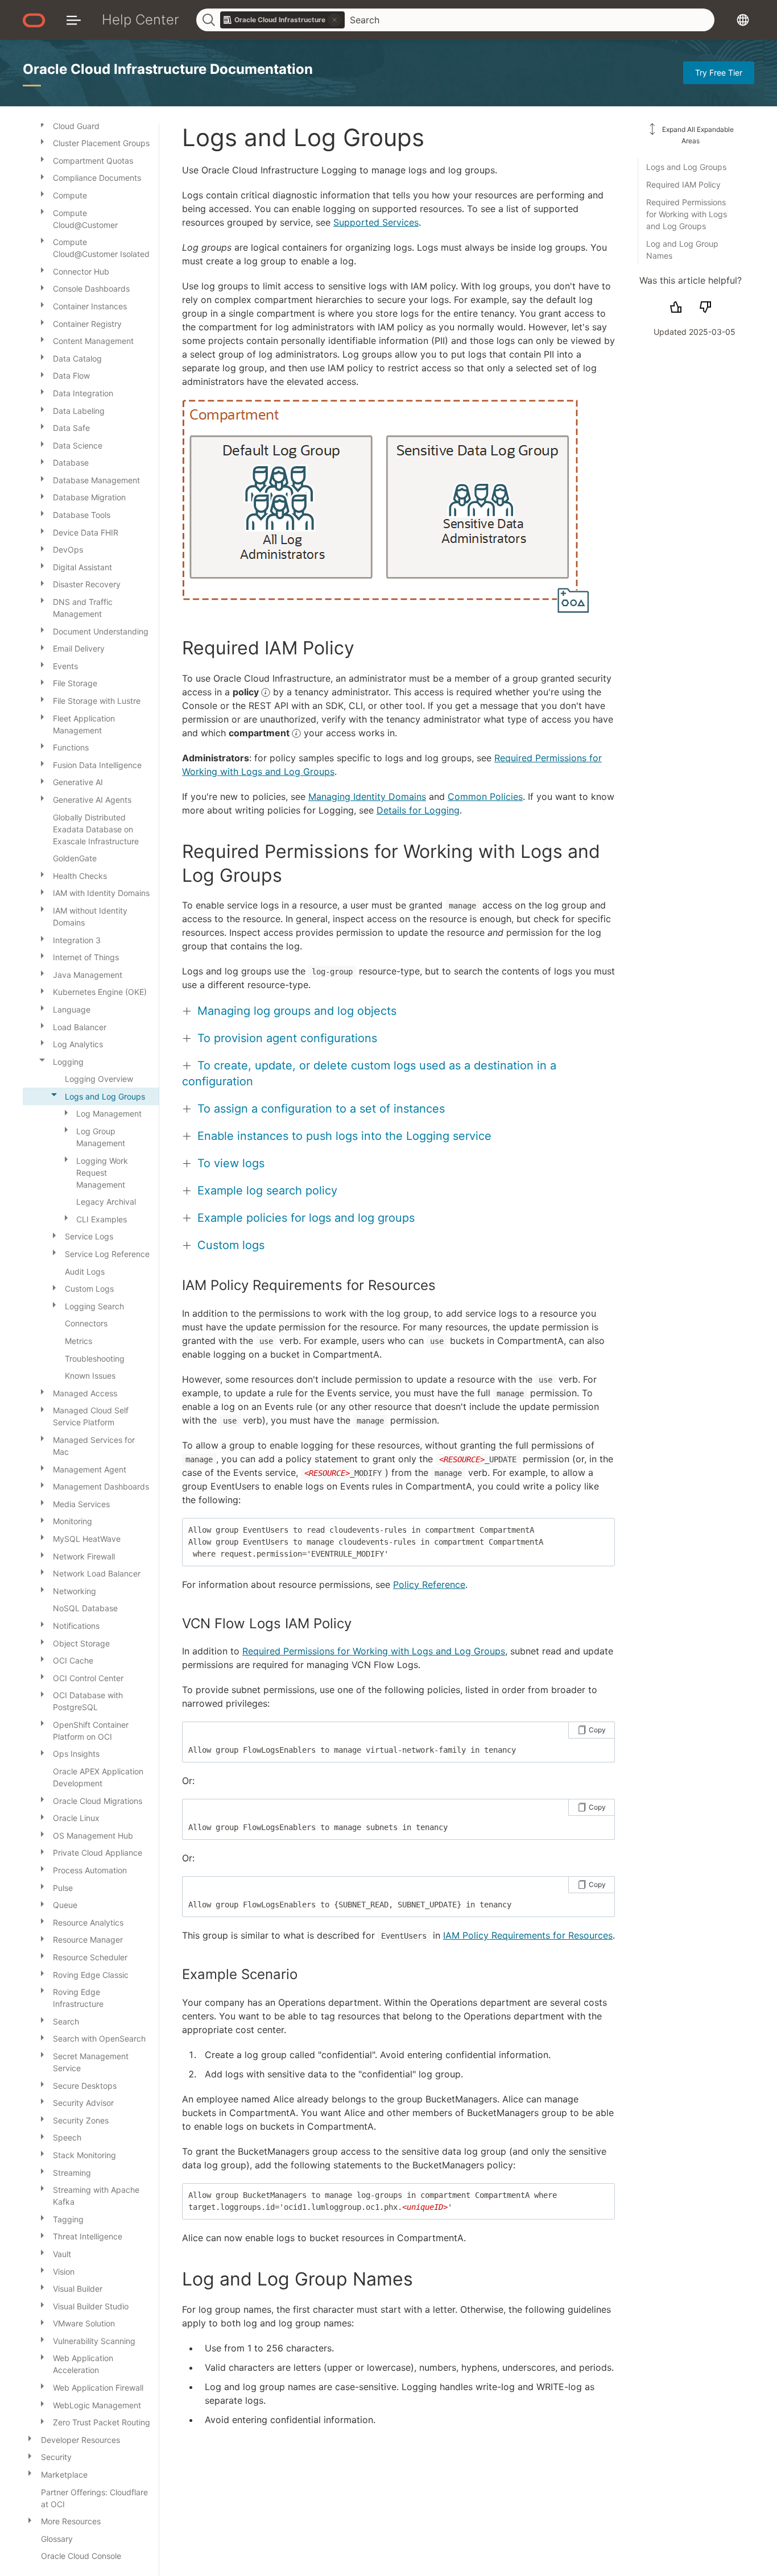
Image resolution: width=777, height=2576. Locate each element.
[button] (386, 506)
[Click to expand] (386, 507)
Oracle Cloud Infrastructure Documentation (168, 69)
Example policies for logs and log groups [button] (306, 1218)
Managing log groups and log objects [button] (297, 1011)
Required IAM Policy (683, 184)
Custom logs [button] (231, 1245)
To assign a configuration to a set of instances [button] (321, 1109)
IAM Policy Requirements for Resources (528, 1935)
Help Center (140, 20)
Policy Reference (429, 1584)
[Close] (42, 1060)
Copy (597, 1730)
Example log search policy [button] (267, 1190)
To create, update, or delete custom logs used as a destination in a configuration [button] (369, 1073)
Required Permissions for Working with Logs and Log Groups (687, 214)
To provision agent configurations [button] (287, 1038)
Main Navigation (74, 20)
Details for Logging (418, 810)
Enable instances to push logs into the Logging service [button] (344, 1136)
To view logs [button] (231, 1163)
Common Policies (485, 797)
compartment (260, 733)
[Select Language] (743, 20)
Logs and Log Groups (686, 167)
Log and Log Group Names (682, 250)
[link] (283, 20)
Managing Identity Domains (367, 797)
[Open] (42, 124)
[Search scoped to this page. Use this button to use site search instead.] (334, 20)
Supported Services (376, 222)
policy (247, 692)
